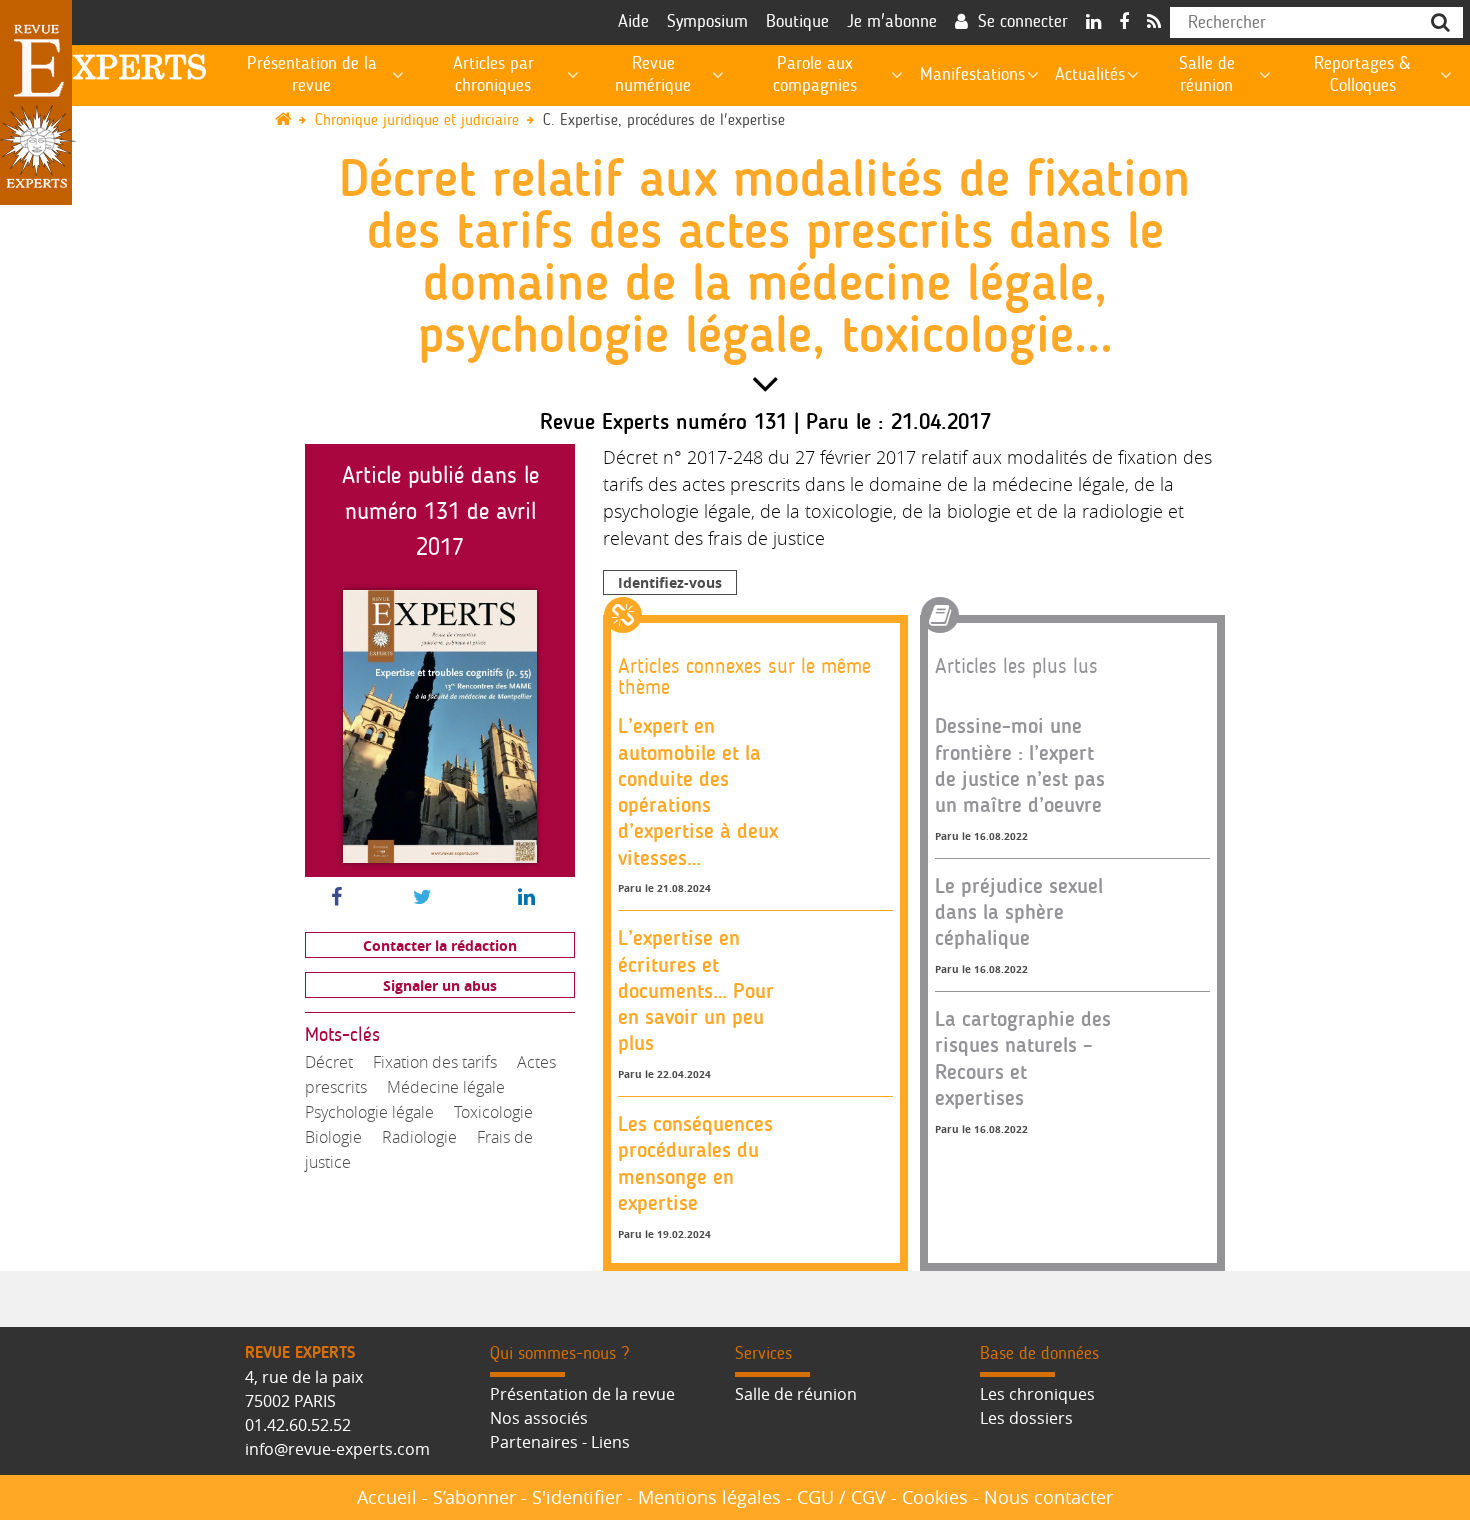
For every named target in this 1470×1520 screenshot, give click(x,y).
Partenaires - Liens (560, 1442)
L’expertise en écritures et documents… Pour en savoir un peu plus (696, 990)
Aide (633, 22)
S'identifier (577, 1497)
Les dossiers (1026, 1418)
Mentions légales (709, 1497)
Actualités (1090, 75)
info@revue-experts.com (337, 1449)
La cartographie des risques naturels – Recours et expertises (1023, 1058)
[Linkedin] (1093, 23)
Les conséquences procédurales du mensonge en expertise (695, 1163)
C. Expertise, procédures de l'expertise (664, 120)
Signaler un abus (440, 985)
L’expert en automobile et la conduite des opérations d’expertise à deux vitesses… (698, 791)
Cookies (935, 1497)
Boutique (797, 22)
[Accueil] (292, 120)
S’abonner (474, 1497)
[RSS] (1154, 23)
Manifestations (972, 75)
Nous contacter (1048, 1497)
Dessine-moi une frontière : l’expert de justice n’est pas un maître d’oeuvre (1020, 765)
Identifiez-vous (670, 582)
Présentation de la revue (582, 1394)
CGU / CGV (841, 1497)
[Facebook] (1124, 23)
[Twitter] (422, 898)
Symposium (707, 22)
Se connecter (1023, 22)
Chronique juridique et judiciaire (417, 120)
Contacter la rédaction (440, 945)
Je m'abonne (892, 22)
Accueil (387, 1497)
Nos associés (539, 1418)
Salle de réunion (796, 1394)
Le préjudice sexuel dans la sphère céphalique (1019, 912)
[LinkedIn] (526, 898)
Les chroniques (1037, 1394)
